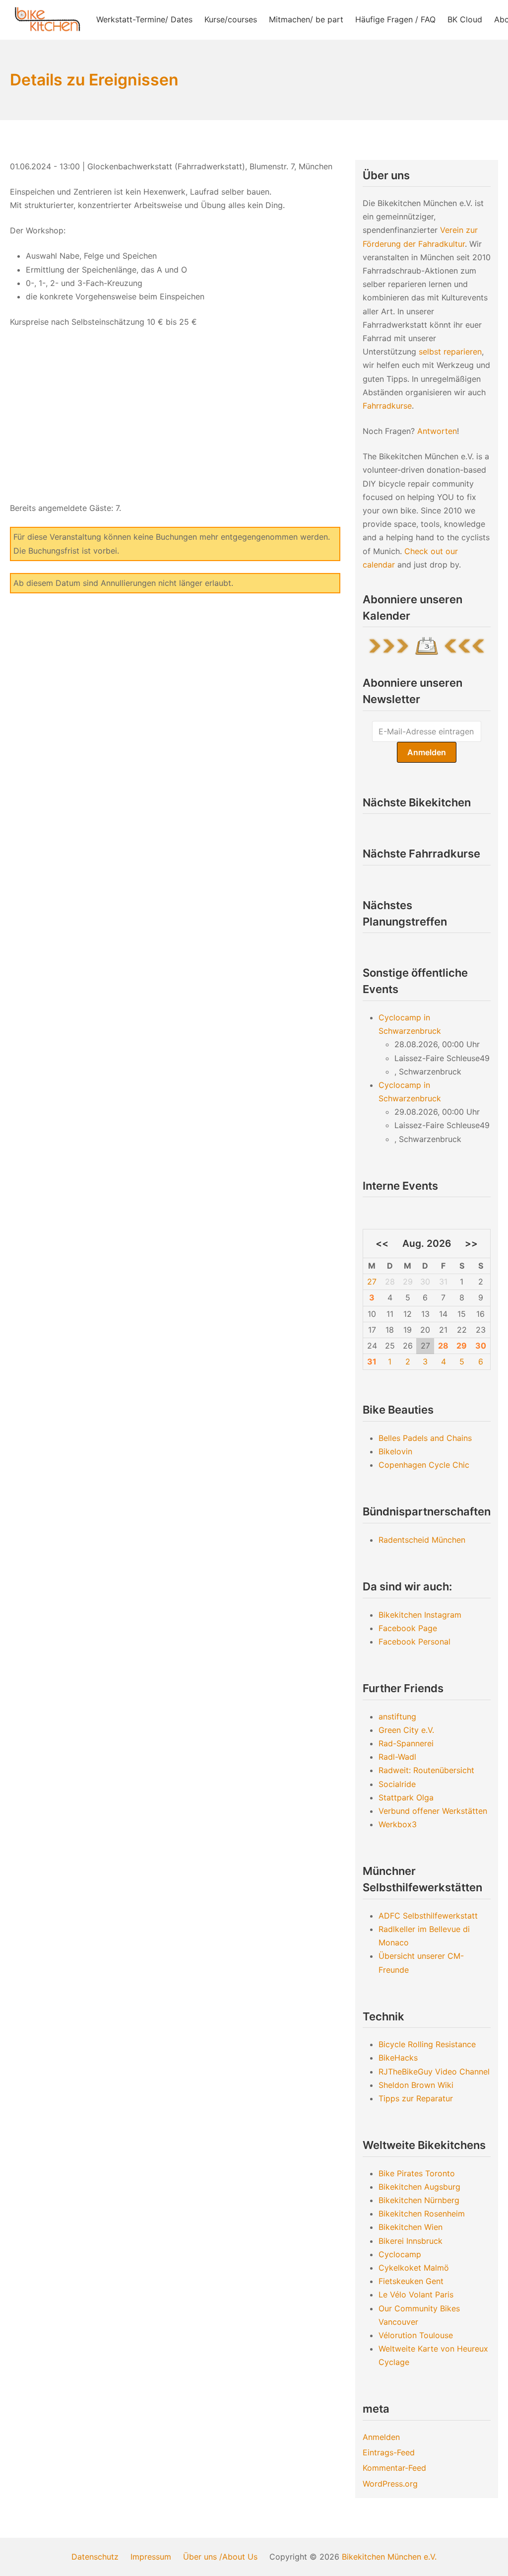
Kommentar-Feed (394, 2468)
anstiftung (397, 1717)
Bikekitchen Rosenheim (422, 2214)
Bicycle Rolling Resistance (427, 2044)
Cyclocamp (400, 2254)
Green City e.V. (406, 1730)
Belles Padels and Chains (425, 1438)
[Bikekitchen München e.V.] (47, 20)
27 (372, 1282)
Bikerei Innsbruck (411, 2241)
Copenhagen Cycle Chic (424, 1465)
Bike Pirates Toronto (417, 2173)
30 (481, 1346)
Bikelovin (395, 1451)
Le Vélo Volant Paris (416, 2294)
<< (382, 1243)
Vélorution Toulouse (416, 2335)
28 (443, 1346)
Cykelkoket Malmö (414, 2268)
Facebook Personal (414, 1642)
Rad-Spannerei (406, 1743)
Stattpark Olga (406, 1797)
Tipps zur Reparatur (416, 2098)
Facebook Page (408, 1628)
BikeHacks (398, 2058)
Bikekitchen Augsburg (419, 2187)
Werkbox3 (398, 1824)
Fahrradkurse (387, 406)
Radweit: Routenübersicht (426, 1770)
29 (462, 1346)
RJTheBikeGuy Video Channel (434, 2072)
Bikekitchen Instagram (420, 1615)
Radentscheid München (422, 1540)
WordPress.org (390, 2484)
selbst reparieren (450, 352)
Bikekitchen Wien (411, 2227)
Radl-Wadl (397, 1757)
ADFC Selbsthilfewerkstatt (428, 1916)
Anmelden (381, 2437)
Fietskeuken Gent (411, 2281)
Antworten (437, 431)
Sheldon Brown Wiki (416, 2085)
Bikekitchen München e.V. (389, 2557)
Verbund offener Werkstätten (433, 1811)
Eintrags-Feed (389, 2452)
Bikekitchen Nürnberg (419, 2200)
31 (372, 1361)
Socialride (397, 1784)
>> (471, 1243)
